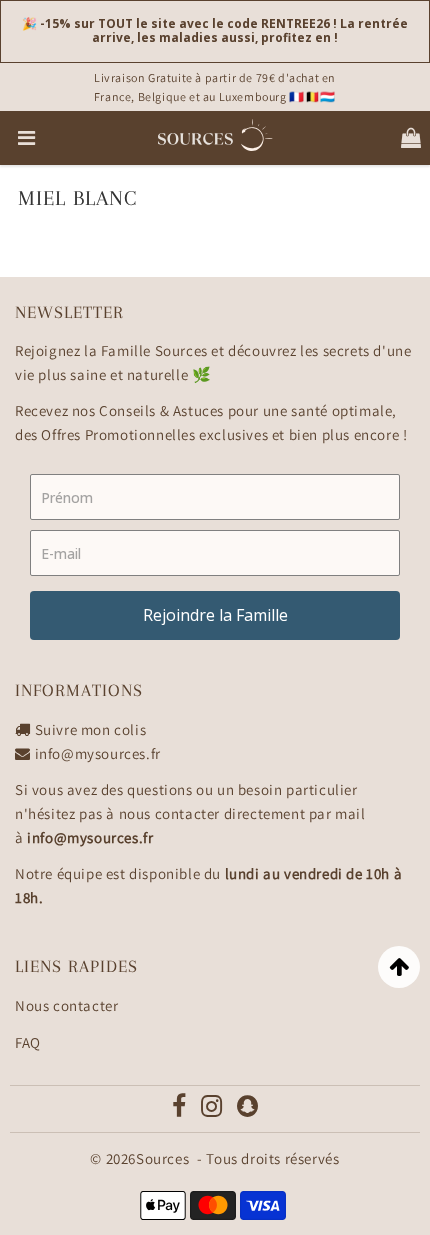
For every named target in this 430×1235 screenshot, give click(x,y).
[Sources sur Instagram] (212, 1110)
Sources (162, 1158)
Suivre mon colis (91, 729)
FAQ (28, 1042)
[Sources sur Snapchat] (248, 1110)
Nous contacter (66, 1005)
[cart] (411, 138)
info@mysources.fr (98, 753)
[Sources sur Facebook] (180, 1110)
